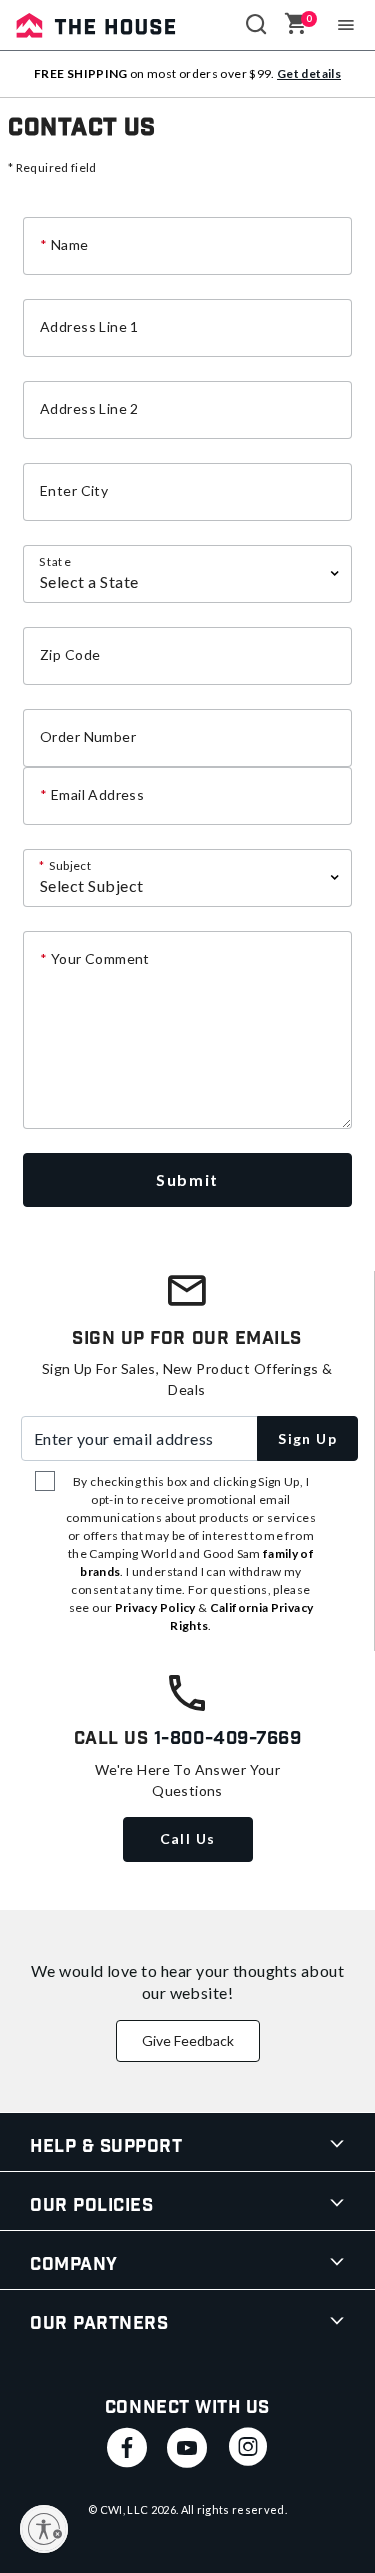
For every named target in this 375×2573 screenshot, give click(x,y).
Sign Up (307, 1438)
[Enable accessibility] (44, 2529)
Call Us (188, 1838)
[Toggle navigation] (346, 25)
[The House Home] (96, 25)
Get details (309, 73)
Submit (187, 1179)
